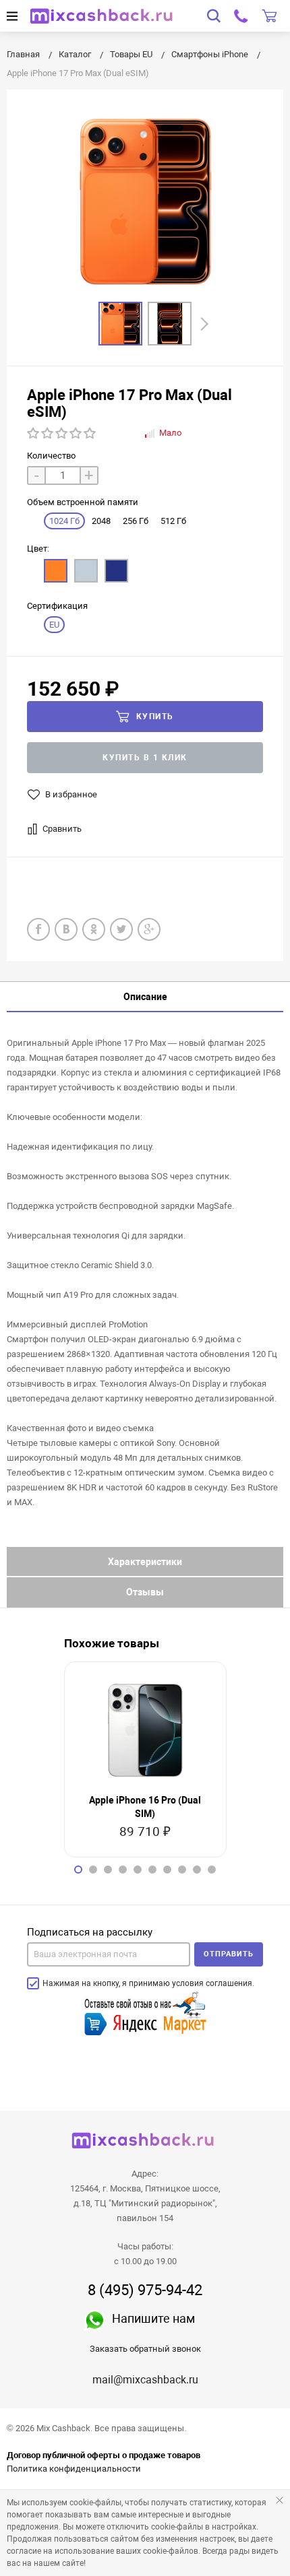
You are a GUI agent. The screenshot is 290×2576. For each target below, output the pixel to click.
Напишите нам (153, 2318)
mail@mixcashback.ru (145, 2380)
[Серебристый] (86, 571)
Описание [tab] (145, 997)
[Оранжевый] (56, 571)
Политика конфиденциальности (74, 2469)
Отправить (229, 1954)
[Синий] (116, 571)
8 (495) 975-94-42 (145, 2290)
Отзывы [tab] (145, 1592)
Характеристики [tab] (145, 1562)
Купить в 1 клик (145, 758)
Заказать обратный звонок (145, 2349)
